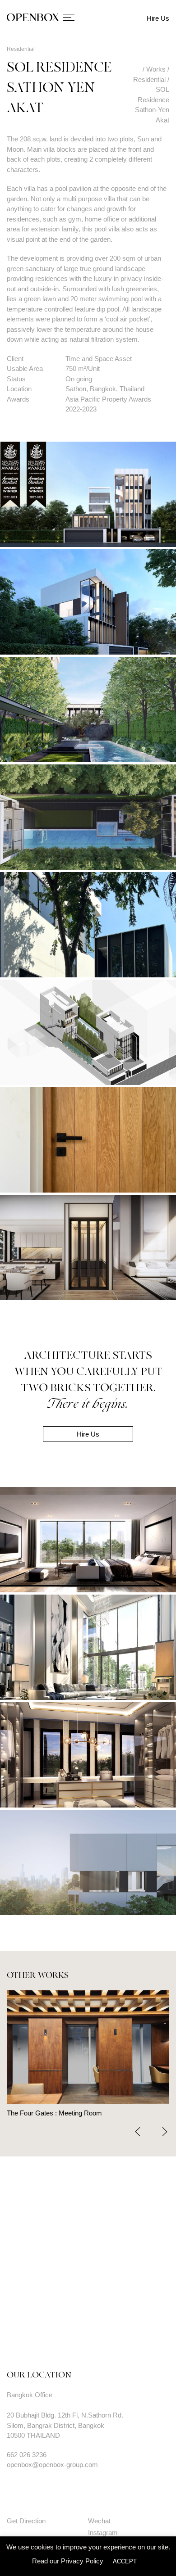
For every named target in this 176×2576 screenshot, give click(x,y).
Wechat (99, 2521)
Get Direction (26, 2521)
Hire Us (158, 18)
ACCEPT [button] (125, 2561)
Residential (21, 49)
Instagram (103, 2533)
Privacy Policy (82, 2561)
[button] (165, 2132)
